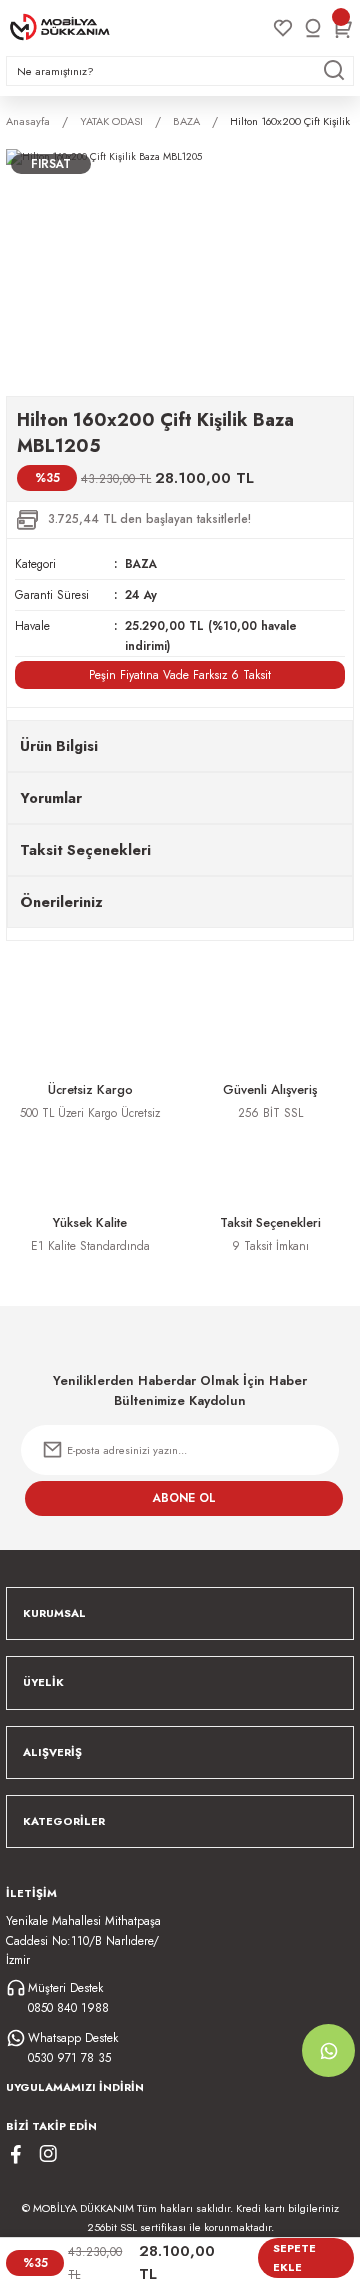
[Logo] (60, 27)
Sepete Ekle (294, 2257)
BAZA (141, 563)
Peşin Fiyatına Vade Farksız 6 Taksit (180, 674)
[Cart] (343, 28)
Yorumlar (51, 798)
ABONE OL (184, 1497)
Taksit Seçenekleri (85, 850)
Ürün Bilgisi (59, 746)
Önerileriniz (61, 902)
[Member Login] (313, 28)
